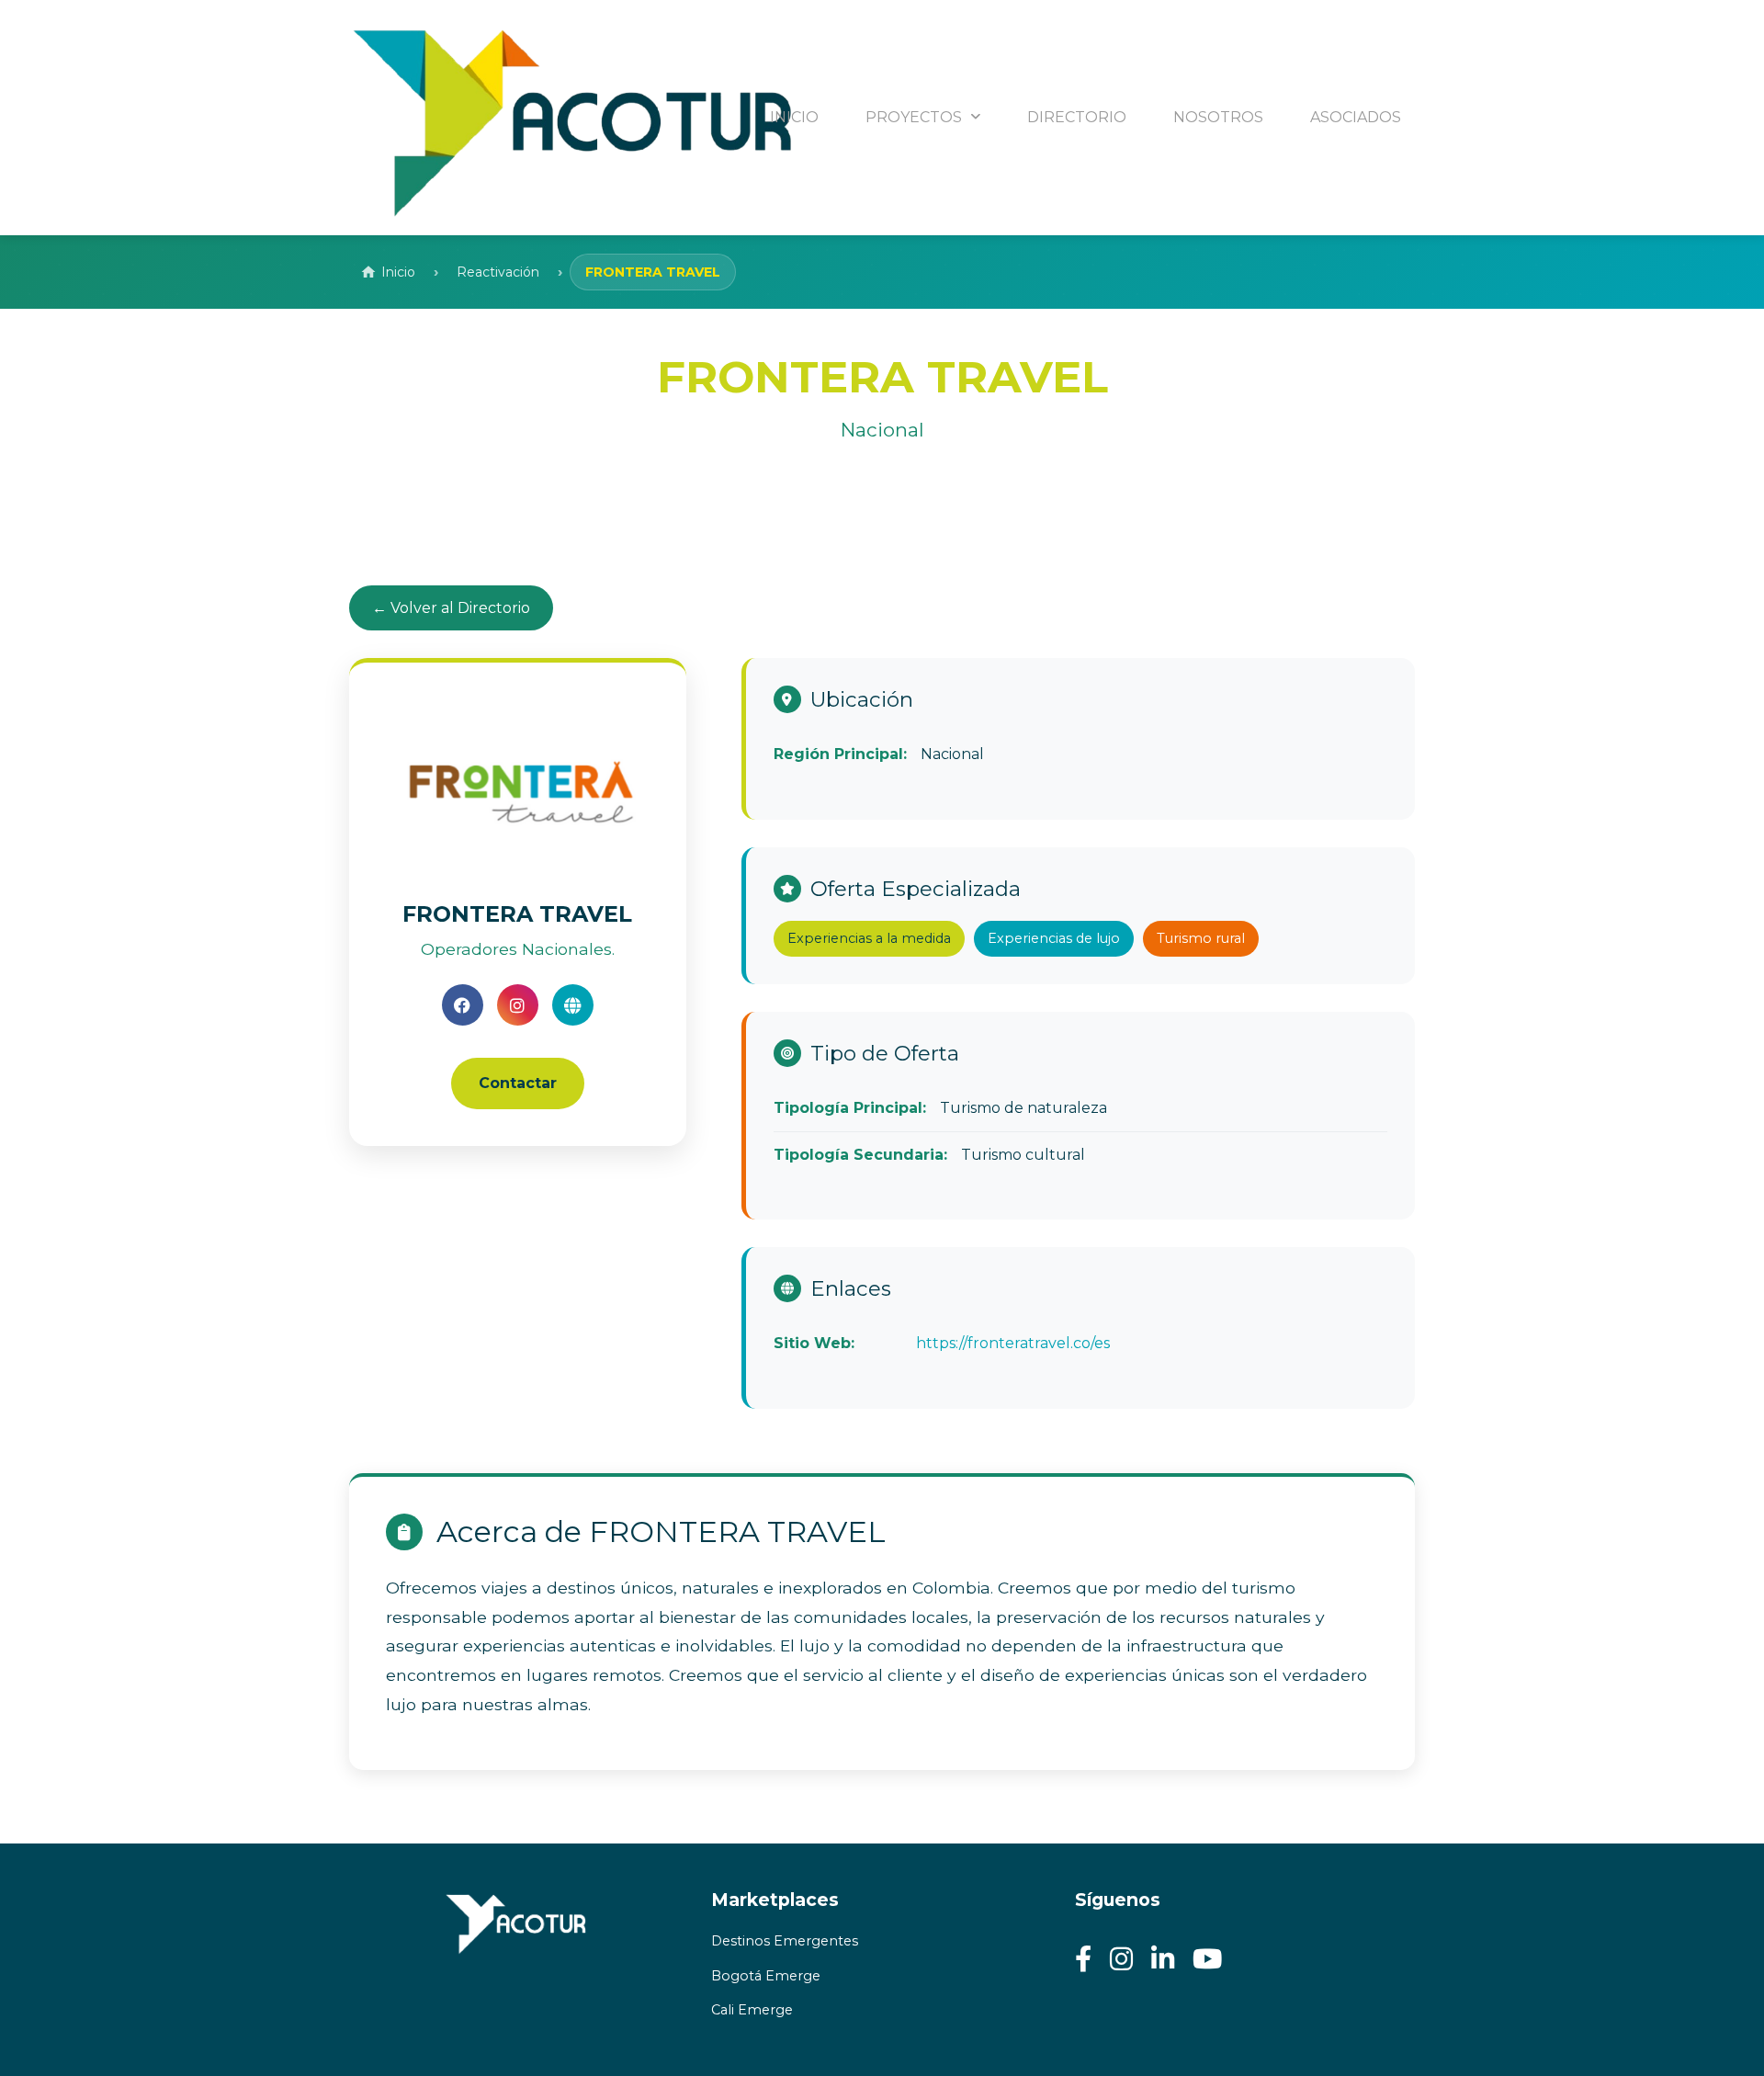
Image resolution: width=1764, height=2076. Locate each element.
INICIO (794, 117)
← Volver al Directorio (451, 608)
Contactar (518, 1083)
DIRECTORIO (1077, 117)
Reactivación (498, 272)
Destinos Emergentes (785, 1941)
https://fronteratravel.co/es (1013, 1343)
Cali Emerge (752, 2010)
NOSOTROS (1218, 117)
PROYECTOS (916, 117)
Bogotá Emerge (766, 1976)
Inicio (398, 272)
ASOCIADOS (1356, 117)
